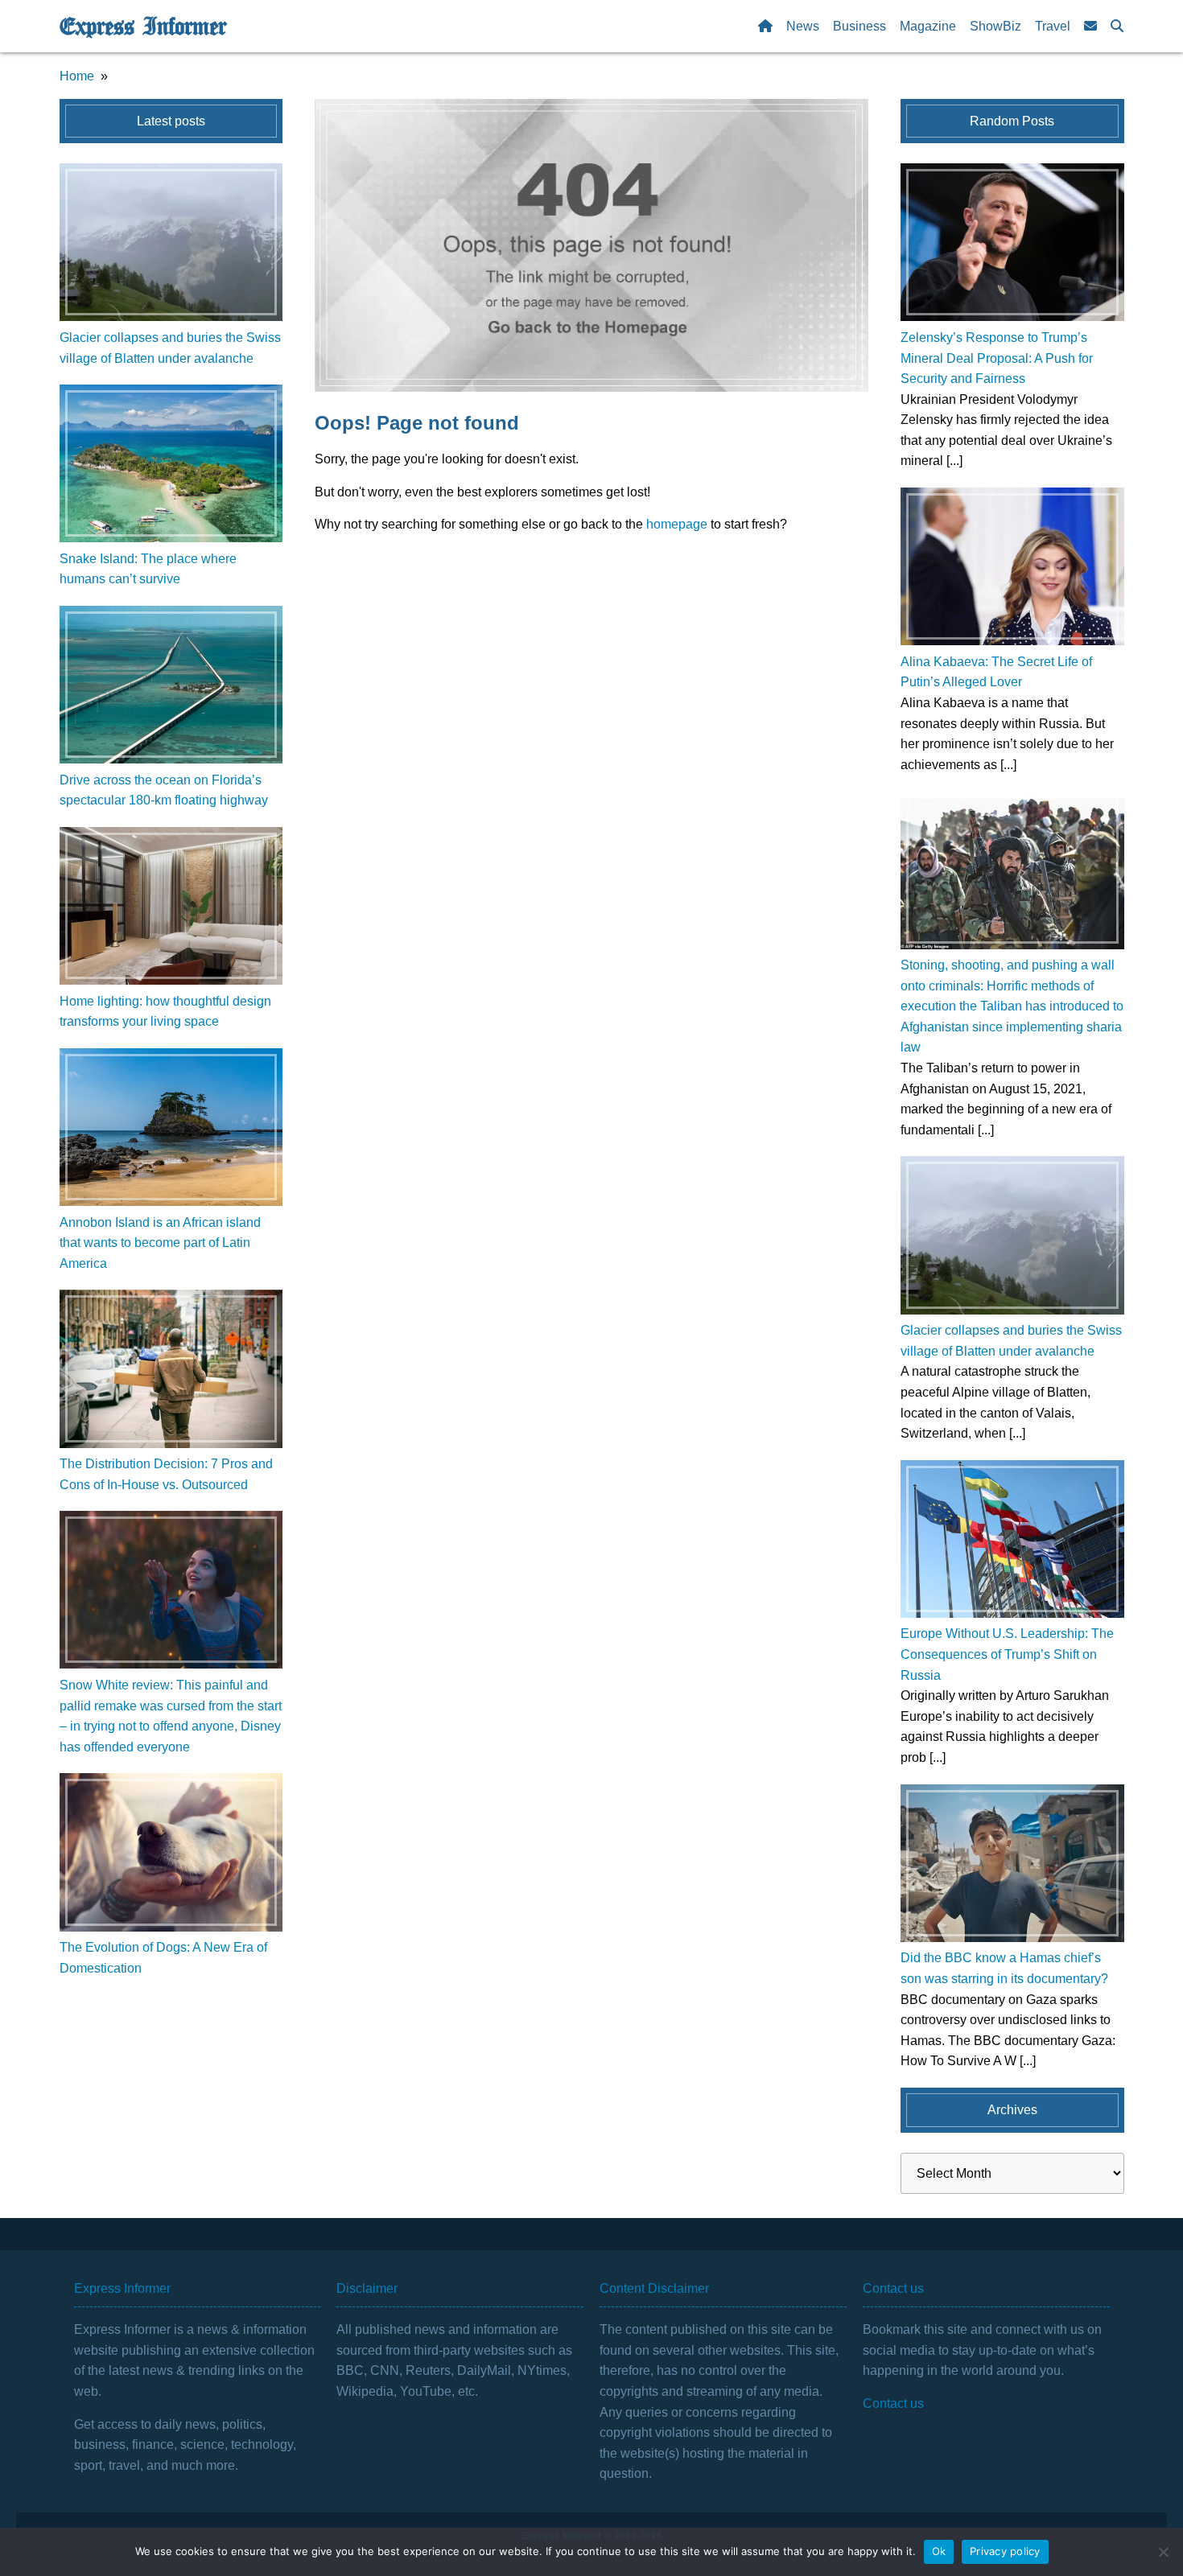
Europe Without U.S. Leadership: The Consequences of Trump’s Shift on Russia (1007, 1654)
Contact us (893, 2403)
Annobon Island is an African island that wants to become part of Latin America (160, 1243)
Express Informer (143, 27)
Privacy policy (1005, 2551)
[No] (1163, 2552)
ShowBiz (995, 26)
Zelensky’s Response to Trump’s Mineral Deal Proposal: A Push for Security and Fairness (997, 358)
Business (859, 26)
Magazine (928, 26)
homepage (677, 524)
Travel (1053, 26)
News (803, 26)
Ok (939, 2551)
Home (77, 76)
